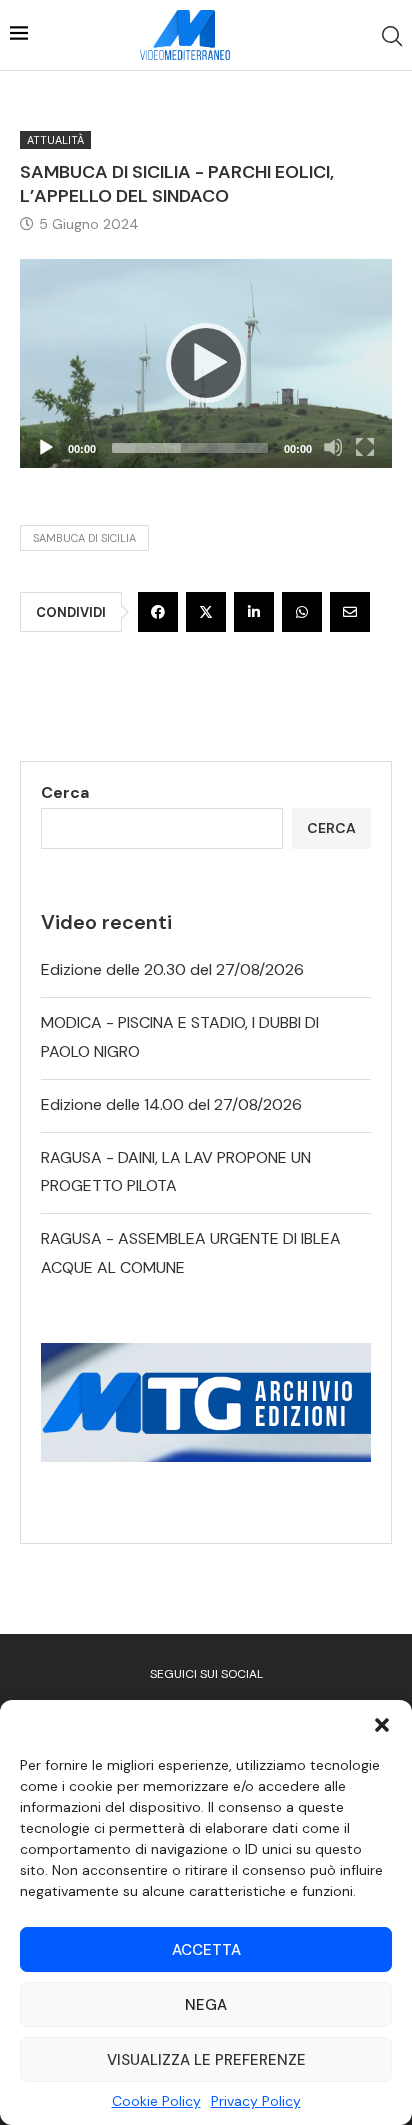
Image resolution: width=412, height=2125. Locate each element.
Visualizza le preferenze (206, 2060)
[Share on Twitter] (206, 612)
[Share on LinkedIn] (254, 612)
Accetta (206, 1950)
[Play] (206, 363)
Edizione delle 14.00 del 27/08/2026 (171, 1104)
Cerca (65, 792)
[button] (382, 1725)
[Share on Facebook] (158, 612)
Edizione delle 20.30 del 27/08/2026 (172, 969)
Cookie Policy (156, 2101)
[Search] (392, 36)
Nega (206, 2005)
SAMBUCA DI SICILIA (84, 538)
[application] (206, 364)
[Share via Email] (350, 612)
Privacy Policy (256, 2101)
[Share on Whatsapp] (302, 612)
